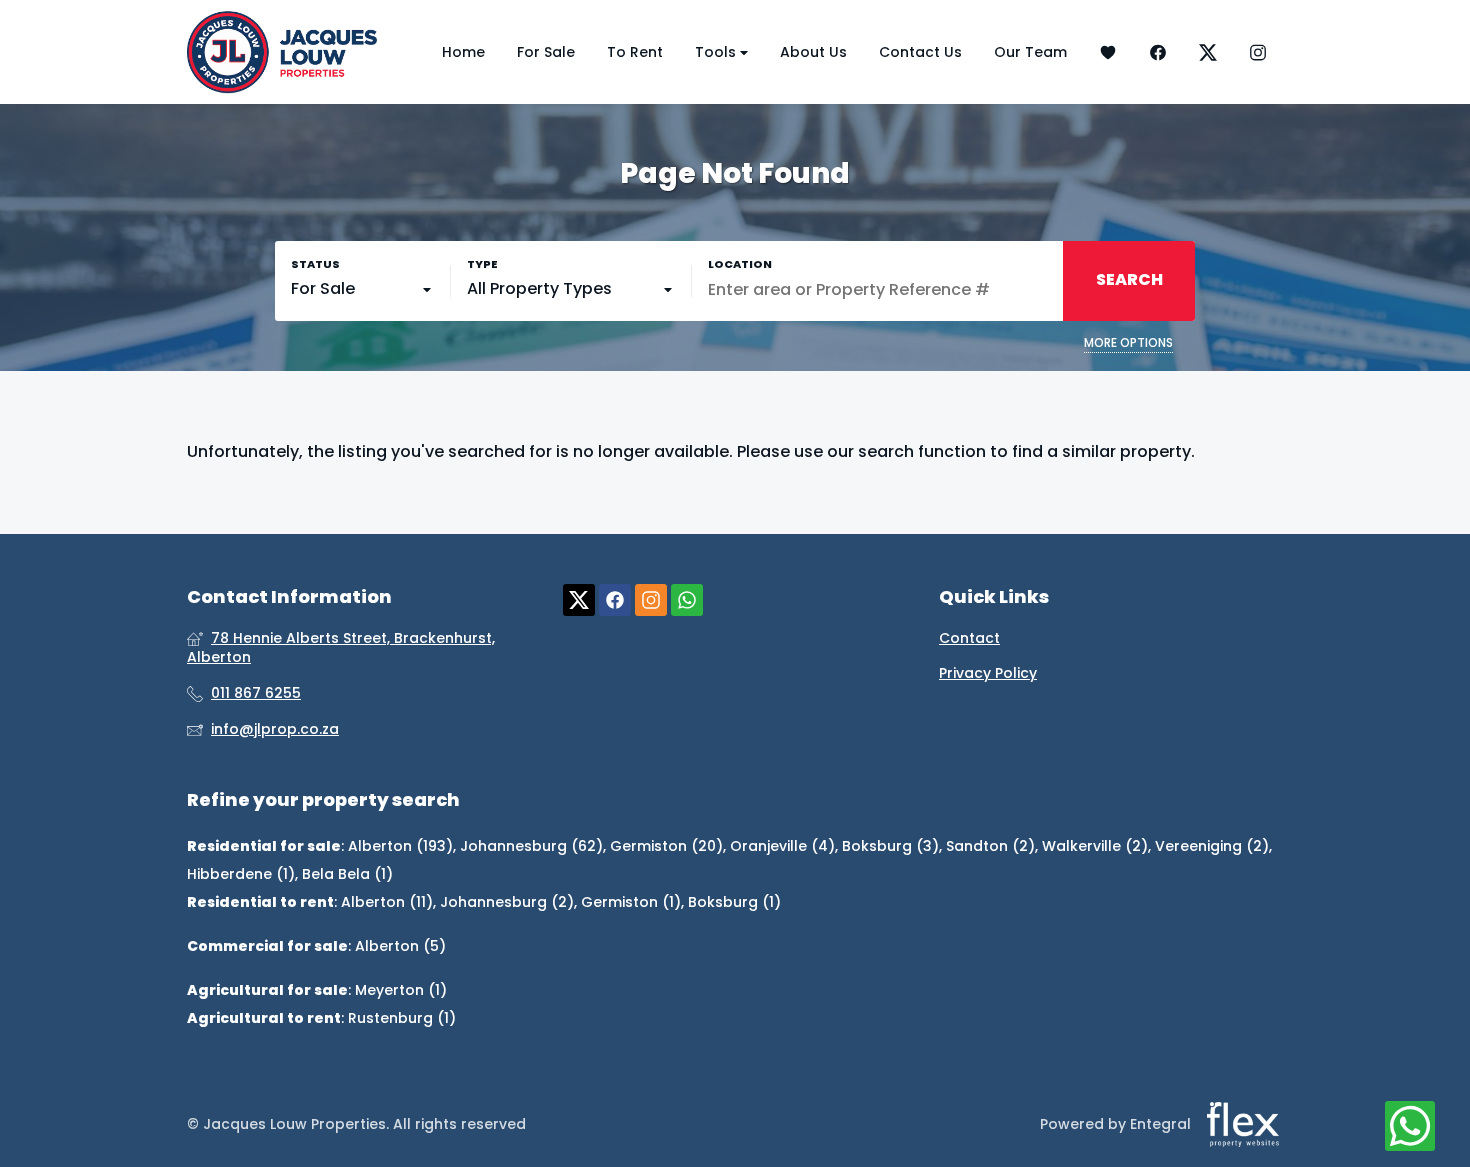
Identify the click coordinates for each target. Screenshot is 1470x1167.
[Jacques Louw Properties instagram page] (651, 600)
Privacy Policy (988, 673)
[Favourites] (1108, 52)
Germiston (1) (631, 902)
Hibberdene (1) (241, 874)
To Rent (635, 52)
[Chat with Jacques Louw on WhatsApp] (1410, 1127)
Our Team (1030, 52)
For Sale (546, 52)
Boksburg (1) (734, 902)
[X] (1208, 52)
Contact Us (920, 52)
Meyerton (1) (401, 990)
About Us (813, 52)
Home (463, 52)
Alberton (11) (387, 902)
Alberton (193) (400, 846)
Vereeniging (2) (1212, 846)
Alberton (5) (400, 946)
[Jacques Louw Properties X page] (579, 600)
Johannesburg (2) (507, 902)
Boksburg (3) (890, 846)
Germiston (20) (666, 846)
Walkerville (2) (1095, 846)
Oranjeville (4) (782, 846)
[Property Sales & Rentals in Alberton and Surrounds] (282, 52)
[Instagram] (1258, 52)
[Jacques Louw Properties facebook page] (615, 600)
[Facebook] (1158, 52)
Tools (717, 52)
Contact (969, 638)
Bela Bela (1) (347, 874)
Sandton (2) (990, 846)
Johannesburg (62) (531, 846)
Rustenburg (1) (402, 1018)
